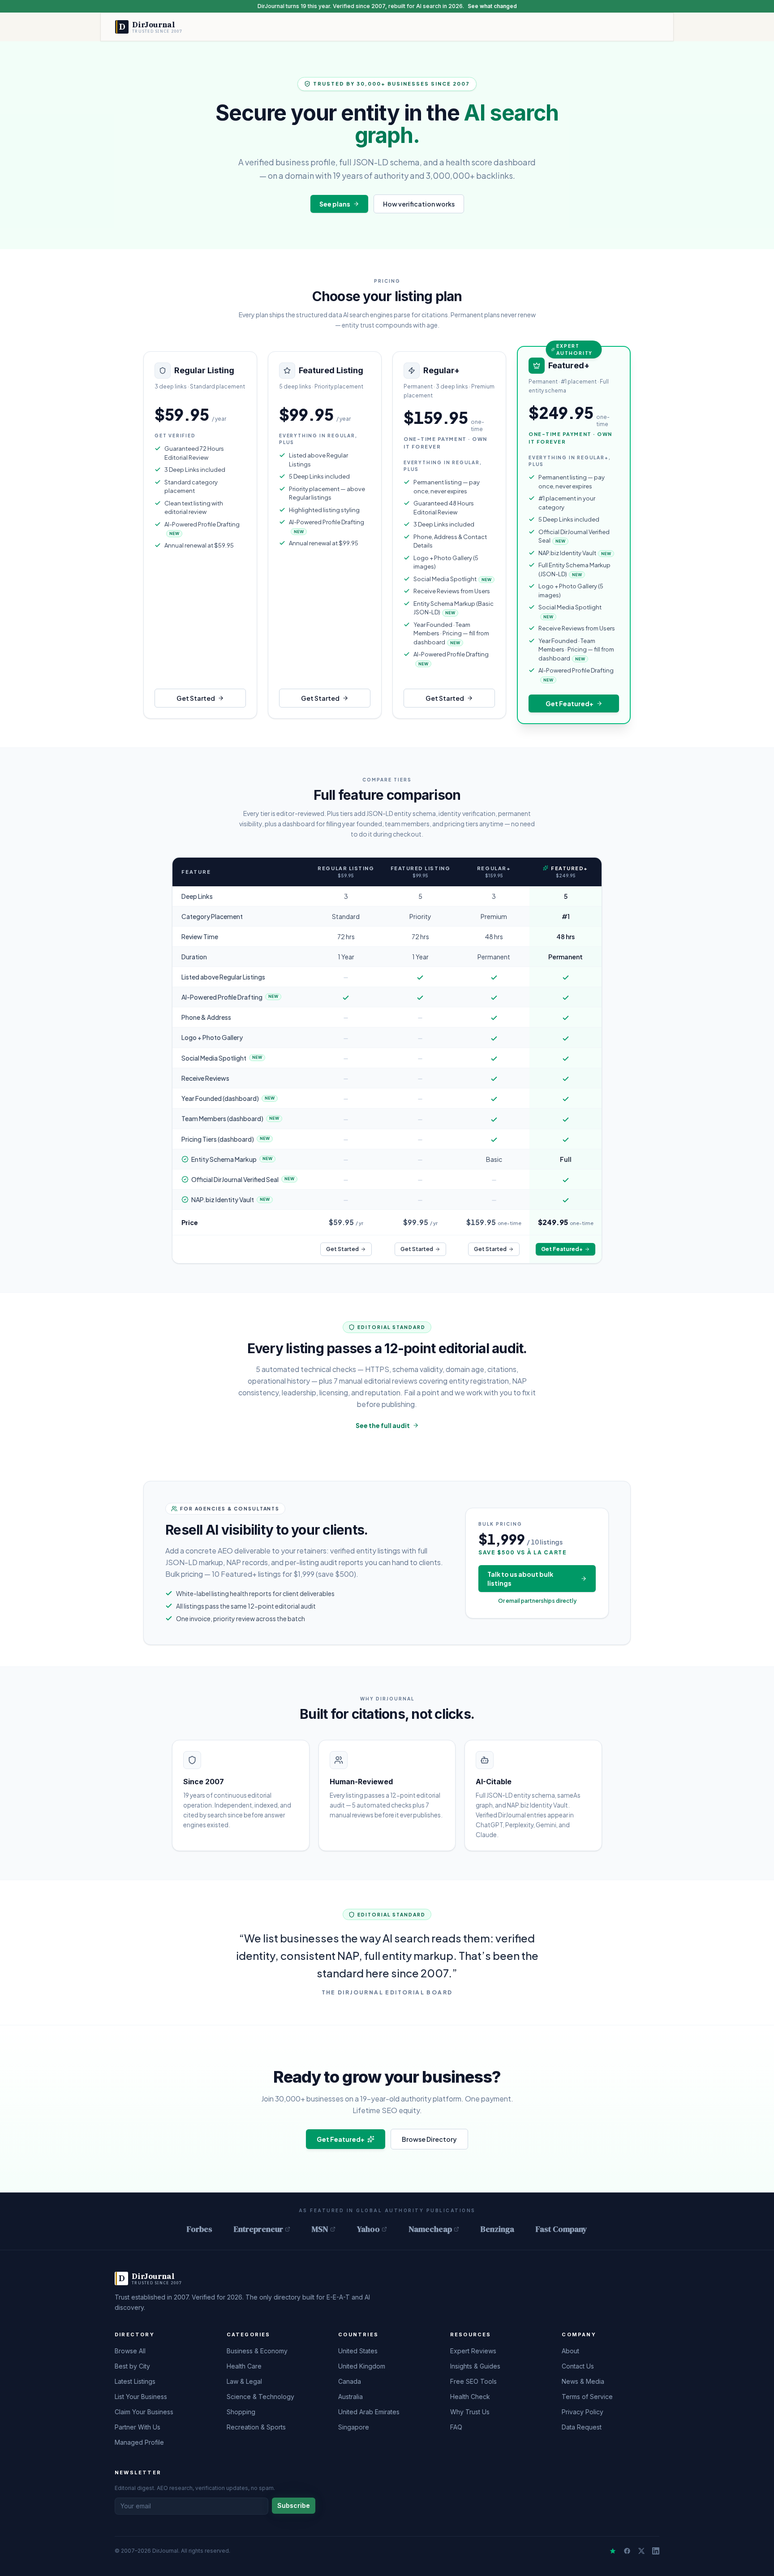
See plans (335, 204)
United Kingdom (362, 2366)
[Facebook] (627, 2551)
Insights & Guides (475, 2366)
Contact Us (578, 2366)
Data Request (582, 2427)
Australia (350, 2397)
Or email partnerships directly (537, 1601)
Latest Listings (135, 2381)
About (570, 2351)
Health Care (244, 2366)
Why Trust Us (470, 2412)
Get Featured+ (570, 703)
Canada (350, 2381)
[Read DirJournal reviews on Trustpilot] (613, 2551)
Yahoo (368, 2229)
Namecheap (430, 2229)
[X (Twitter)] (641, 2551)
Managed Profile (139, 2442)
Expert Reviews (473, 2351)
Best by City (132, 2366)
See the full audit (383, 1425)
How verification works (419, 204)
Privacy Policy (583, 2412)
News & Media (583, 2381)
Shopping (241, 2412)
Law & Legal (244, 2381)
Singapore (354, 2427)
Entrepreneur (258, 2229)
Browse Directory (429, 2139)
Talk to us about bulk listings (520, 1579)
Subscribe (294, 2505)
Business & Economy (257, 2351)
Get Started (196, 698)
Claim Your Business (144, 2412)
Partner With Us (138, 2427)
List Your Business (141, 2397)
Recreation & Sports (256, 2427)
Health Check (470, 2397)
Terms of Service (587, 2397)
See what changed (492, 6)
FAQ (456, 2427)
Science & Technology (260, 2397)
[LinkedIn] (656, 2551)
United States (358, 2351)
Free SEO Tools (473, 2381)
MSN (320, 2229)
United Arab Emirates (369, 2412)
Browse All (130, 2351)
